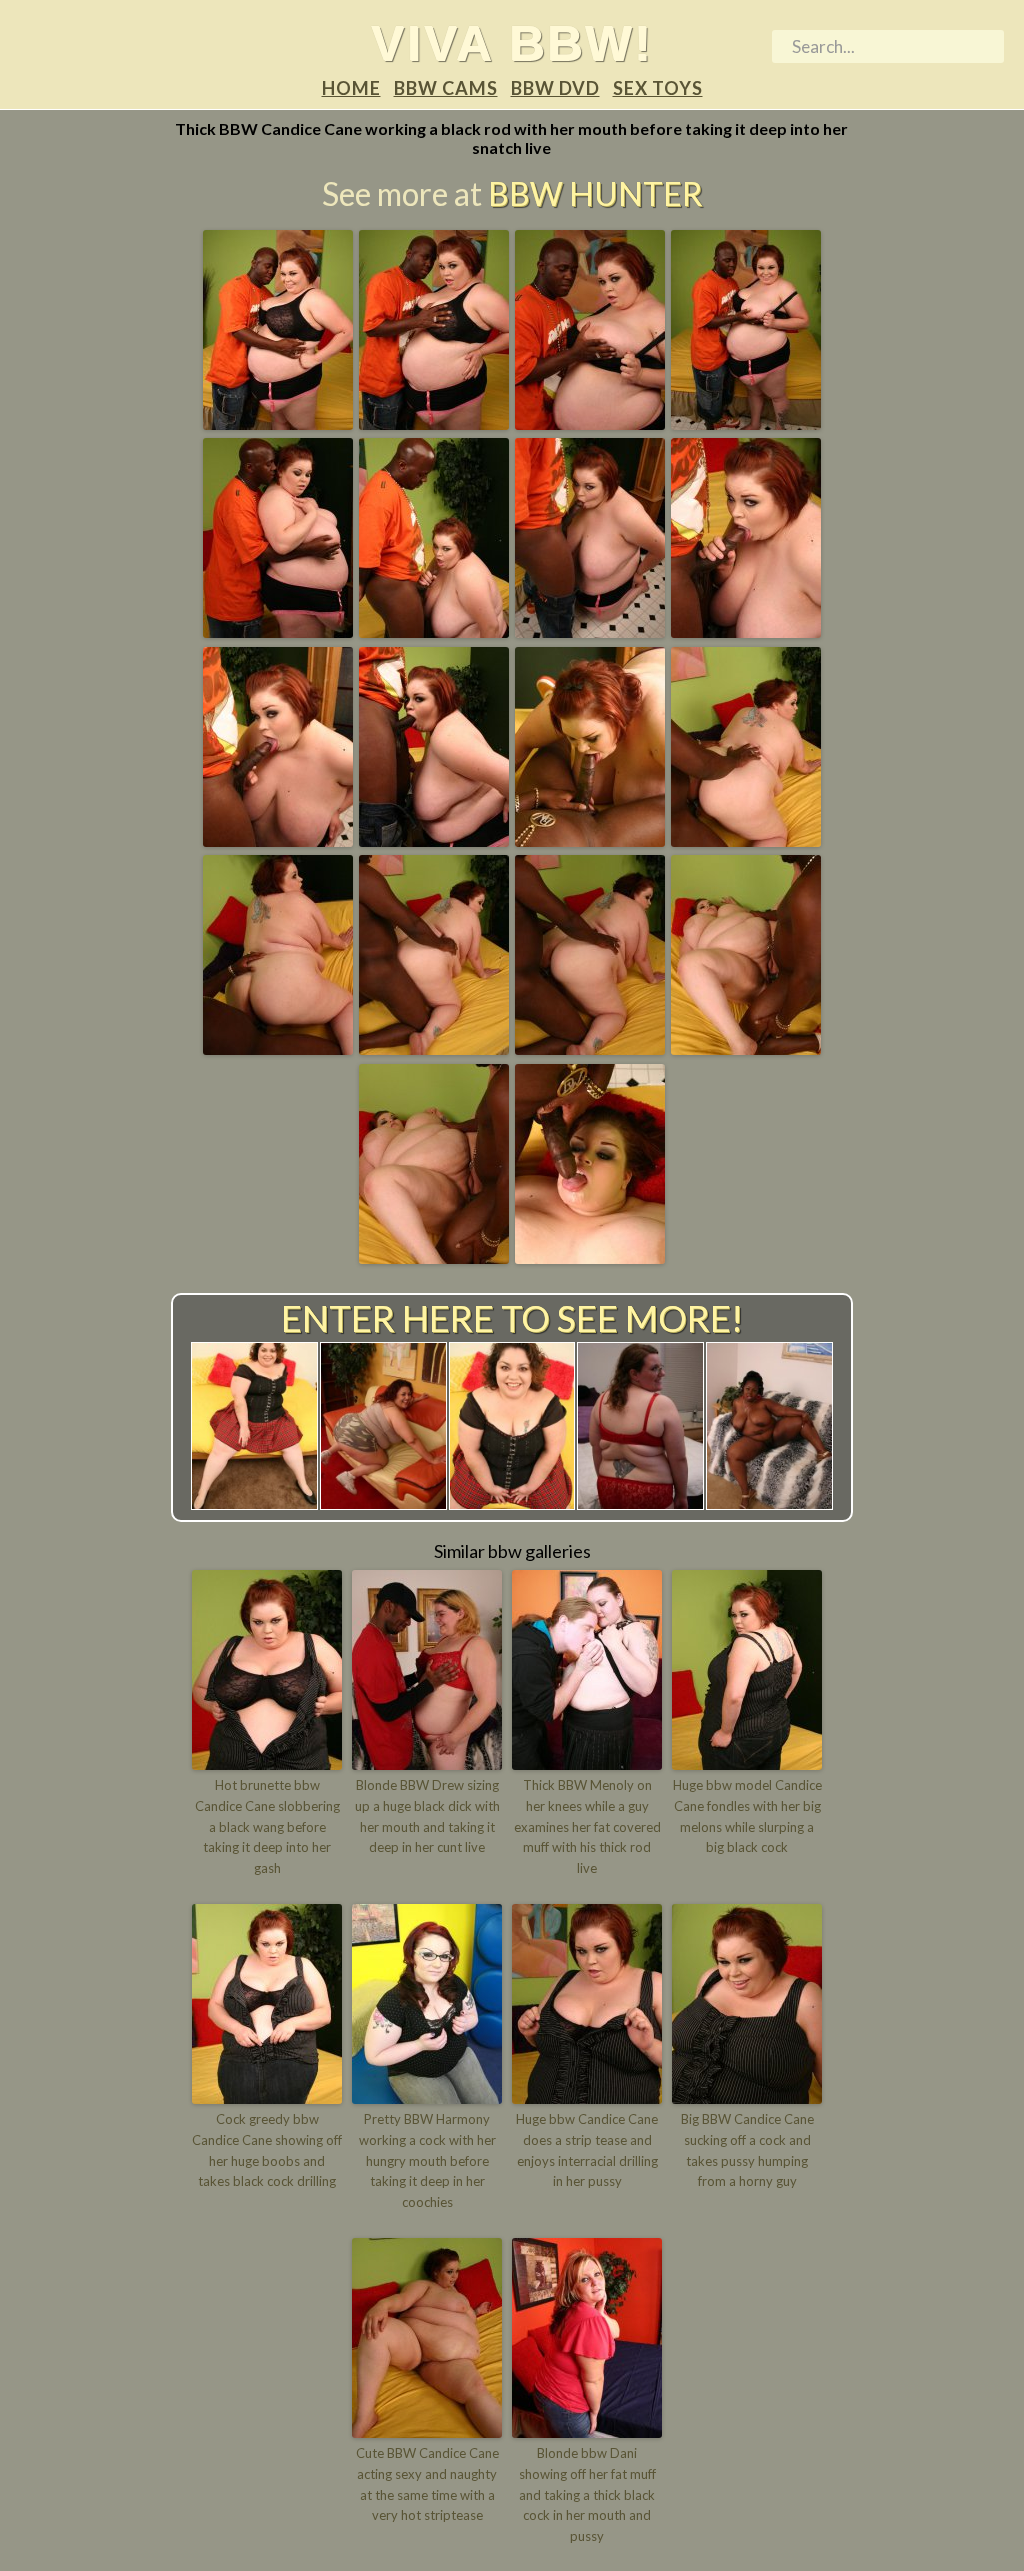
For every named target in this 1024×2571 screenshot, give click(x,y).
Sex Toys (658, 88)
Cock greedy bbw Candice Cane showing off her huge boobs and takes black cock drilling (267, 2150)
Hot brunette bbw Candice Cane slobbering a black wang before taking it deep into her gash (267, 1826)
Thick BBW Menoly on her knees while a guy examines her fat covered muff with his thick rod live (587, 1826)
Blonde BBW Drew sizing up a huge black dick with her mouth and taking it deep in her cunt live (427, 1816)
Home (351, 88)
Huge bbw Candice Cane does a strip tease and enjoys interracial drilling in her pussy (587, 2150)
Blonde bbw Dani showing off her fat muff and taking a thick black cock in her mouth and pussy (587, 2494)
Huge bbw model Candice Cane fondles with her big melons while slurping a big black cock (747, 1816)
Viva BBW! (512, 43)
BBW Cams (446, 88)
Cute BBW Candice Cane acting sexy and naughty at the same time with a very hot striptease (427, 2484)
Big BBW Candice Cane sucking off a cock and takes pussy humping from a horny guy (747, 2150)
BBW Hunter (595, 193)
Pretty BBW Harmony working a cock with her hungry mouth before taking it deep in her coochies (427, 2160)
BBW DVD (555, 88)
